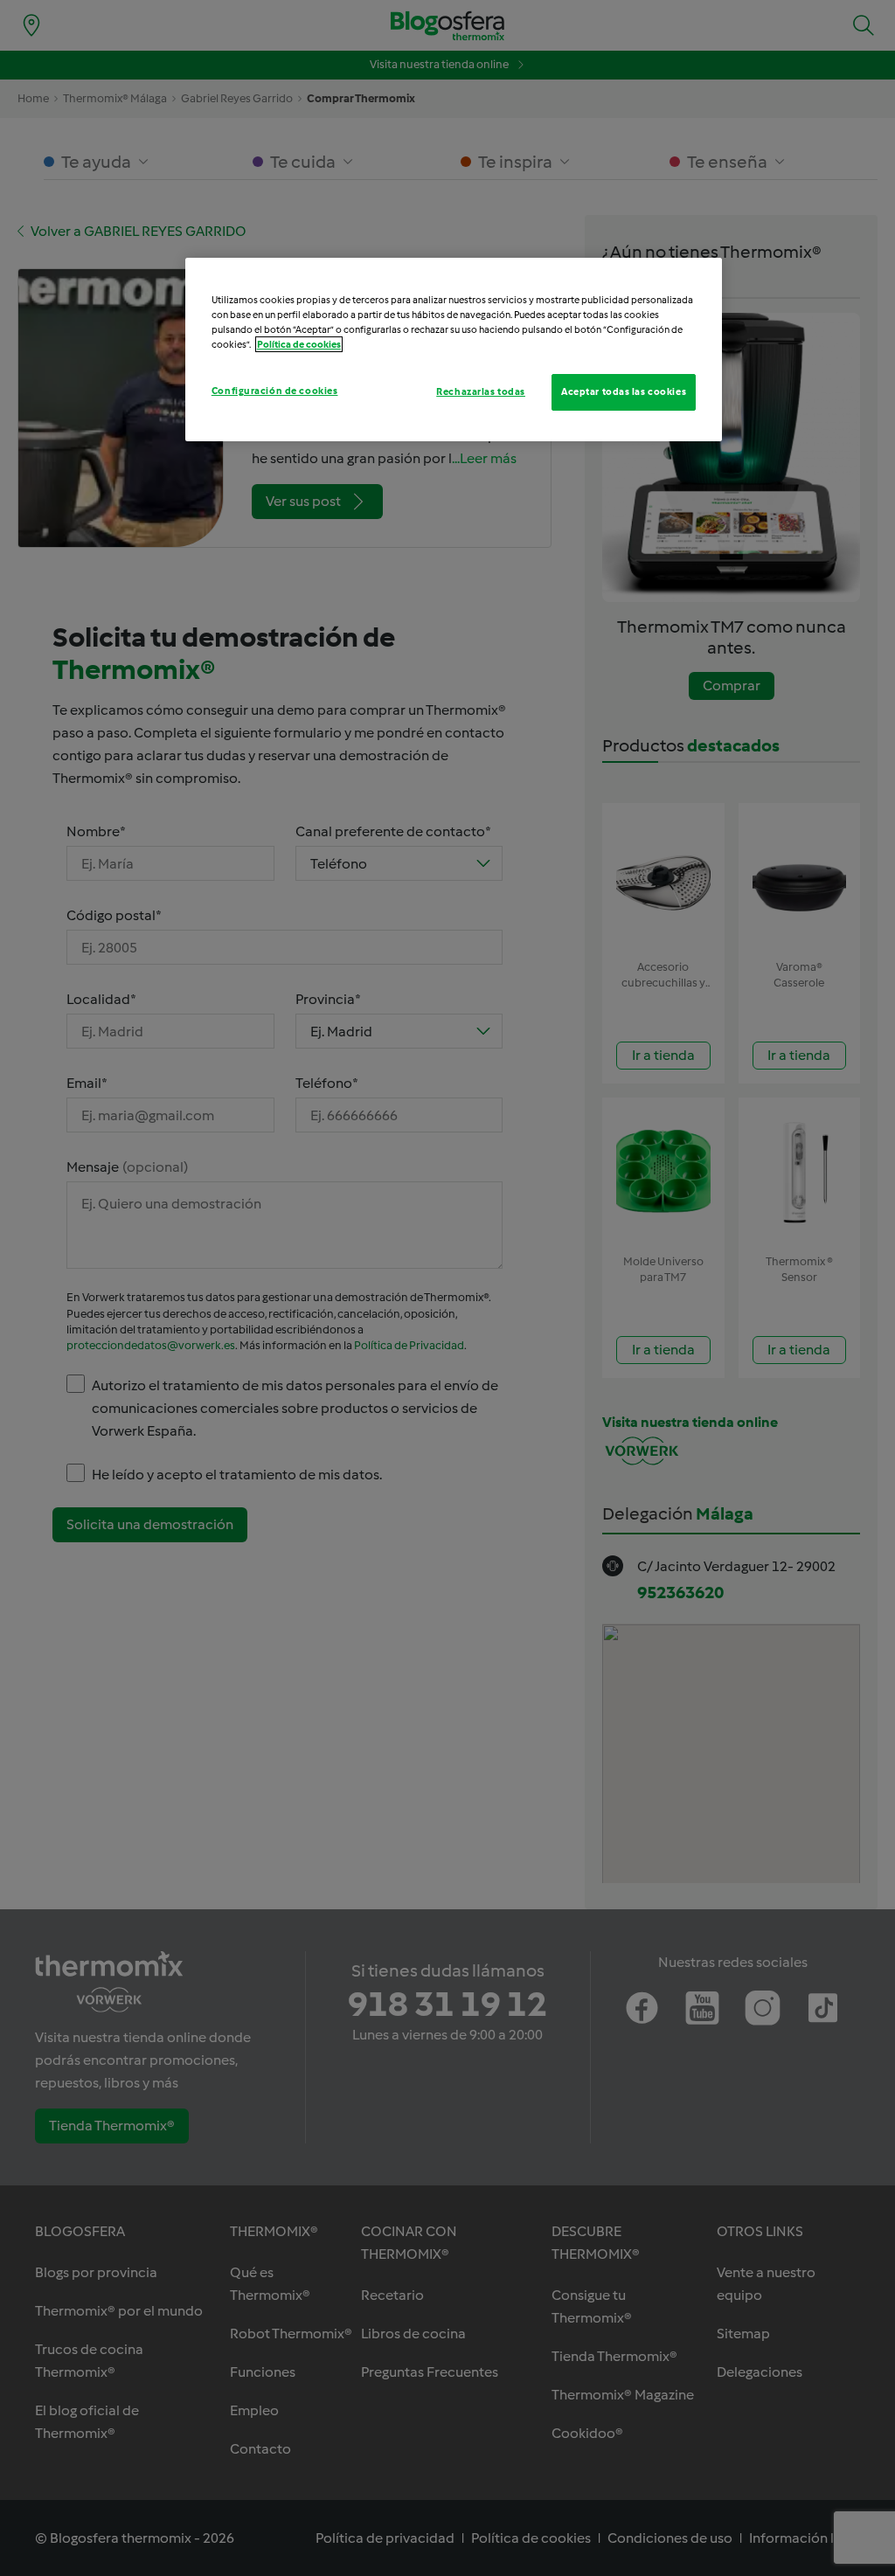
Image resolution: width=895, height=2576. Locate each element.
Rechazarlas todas (481, 391)
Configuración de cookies (275, 391)
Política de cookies (299, 344)
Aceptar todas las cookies (624, 391)
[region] (454, 350)
